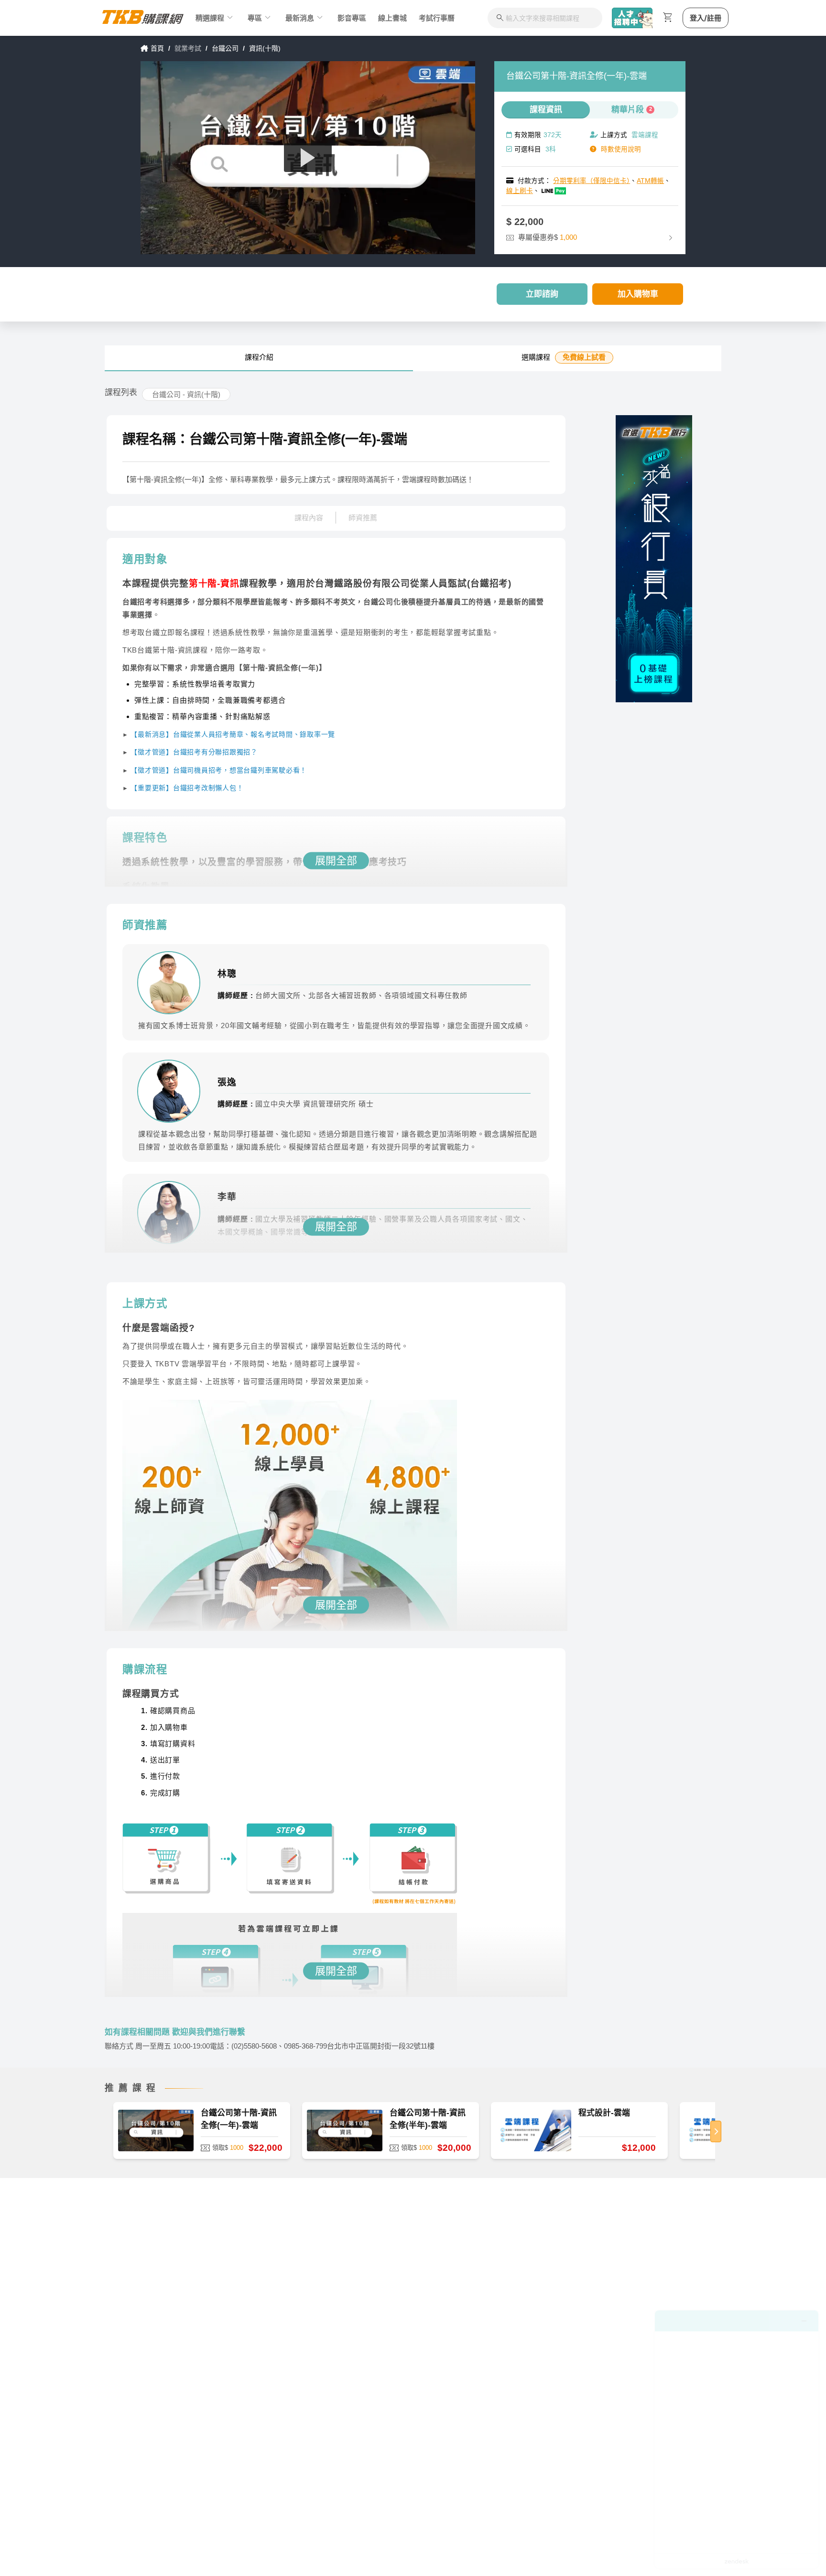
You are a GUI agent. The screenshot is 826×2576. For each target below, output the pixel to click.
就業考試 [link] (188, 48)
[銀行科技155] (654, 559)
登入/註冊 (706, 18)
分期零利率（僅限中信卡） (592, 181)
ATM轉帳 (650, 181)
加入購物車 (638, 294)
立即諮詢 (542, 294)
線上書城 (392, 18)
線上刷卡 (520, 191)
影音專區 (352, 18)
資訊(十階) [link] (265, 48)
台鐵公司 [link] (225, 48)
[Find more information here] (737, 2439)
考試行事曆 (437, 18)
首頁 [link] (157, 48)
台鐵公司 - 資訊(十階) (186, 394)
